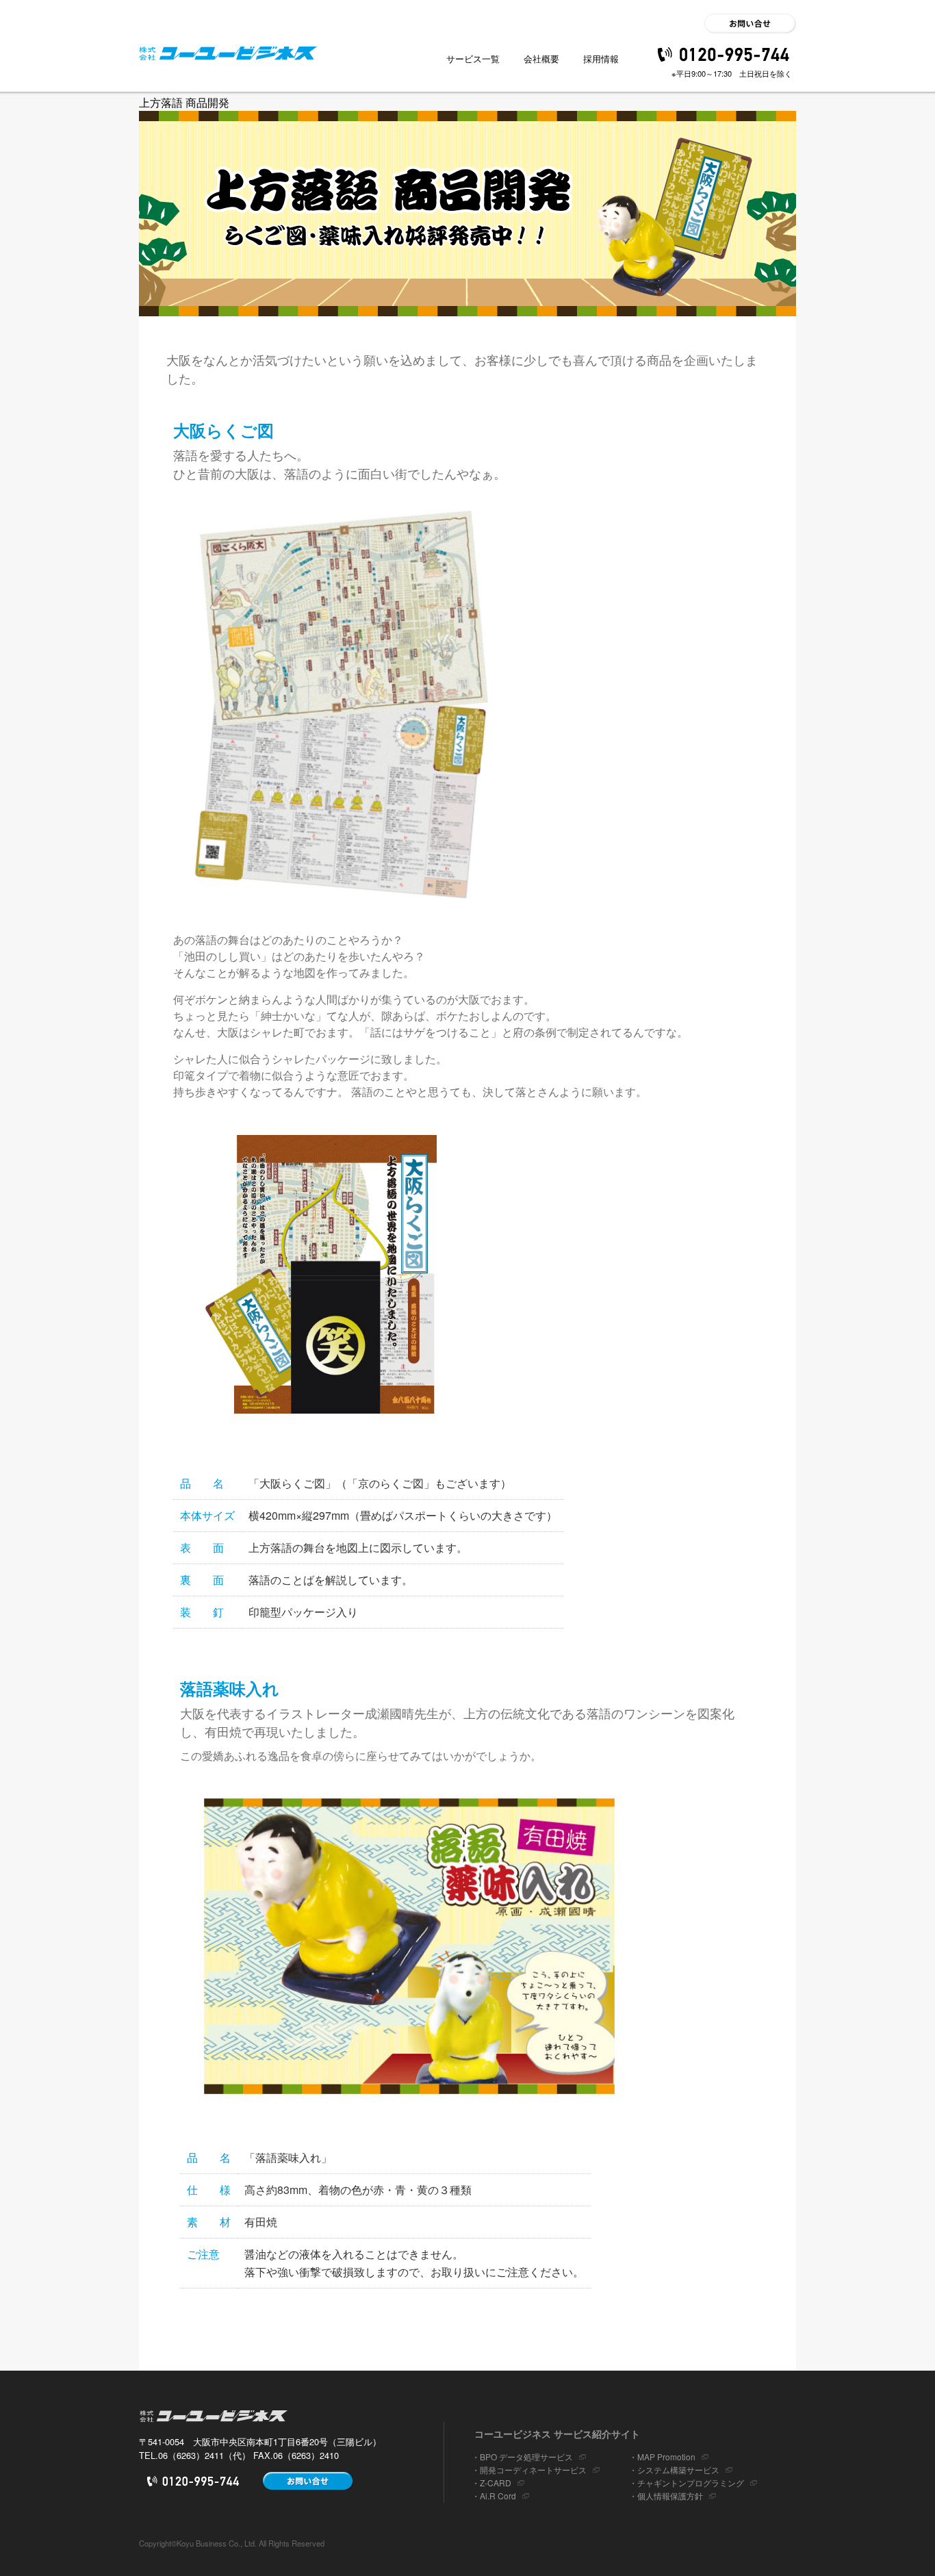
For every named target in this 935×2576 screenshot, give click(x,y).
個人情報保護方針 (670, 2496)
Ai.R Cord (498, 2496)
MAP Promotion (666, 2457)
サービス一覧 (473, 59)
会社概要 (541, 59)
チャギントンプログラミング (691, 2483)
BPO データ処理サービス (526, 2457)
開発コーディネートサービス (533, 2470)
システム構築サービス (678, 2470)
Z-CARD (496, 2483)
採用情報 (601, 59)
